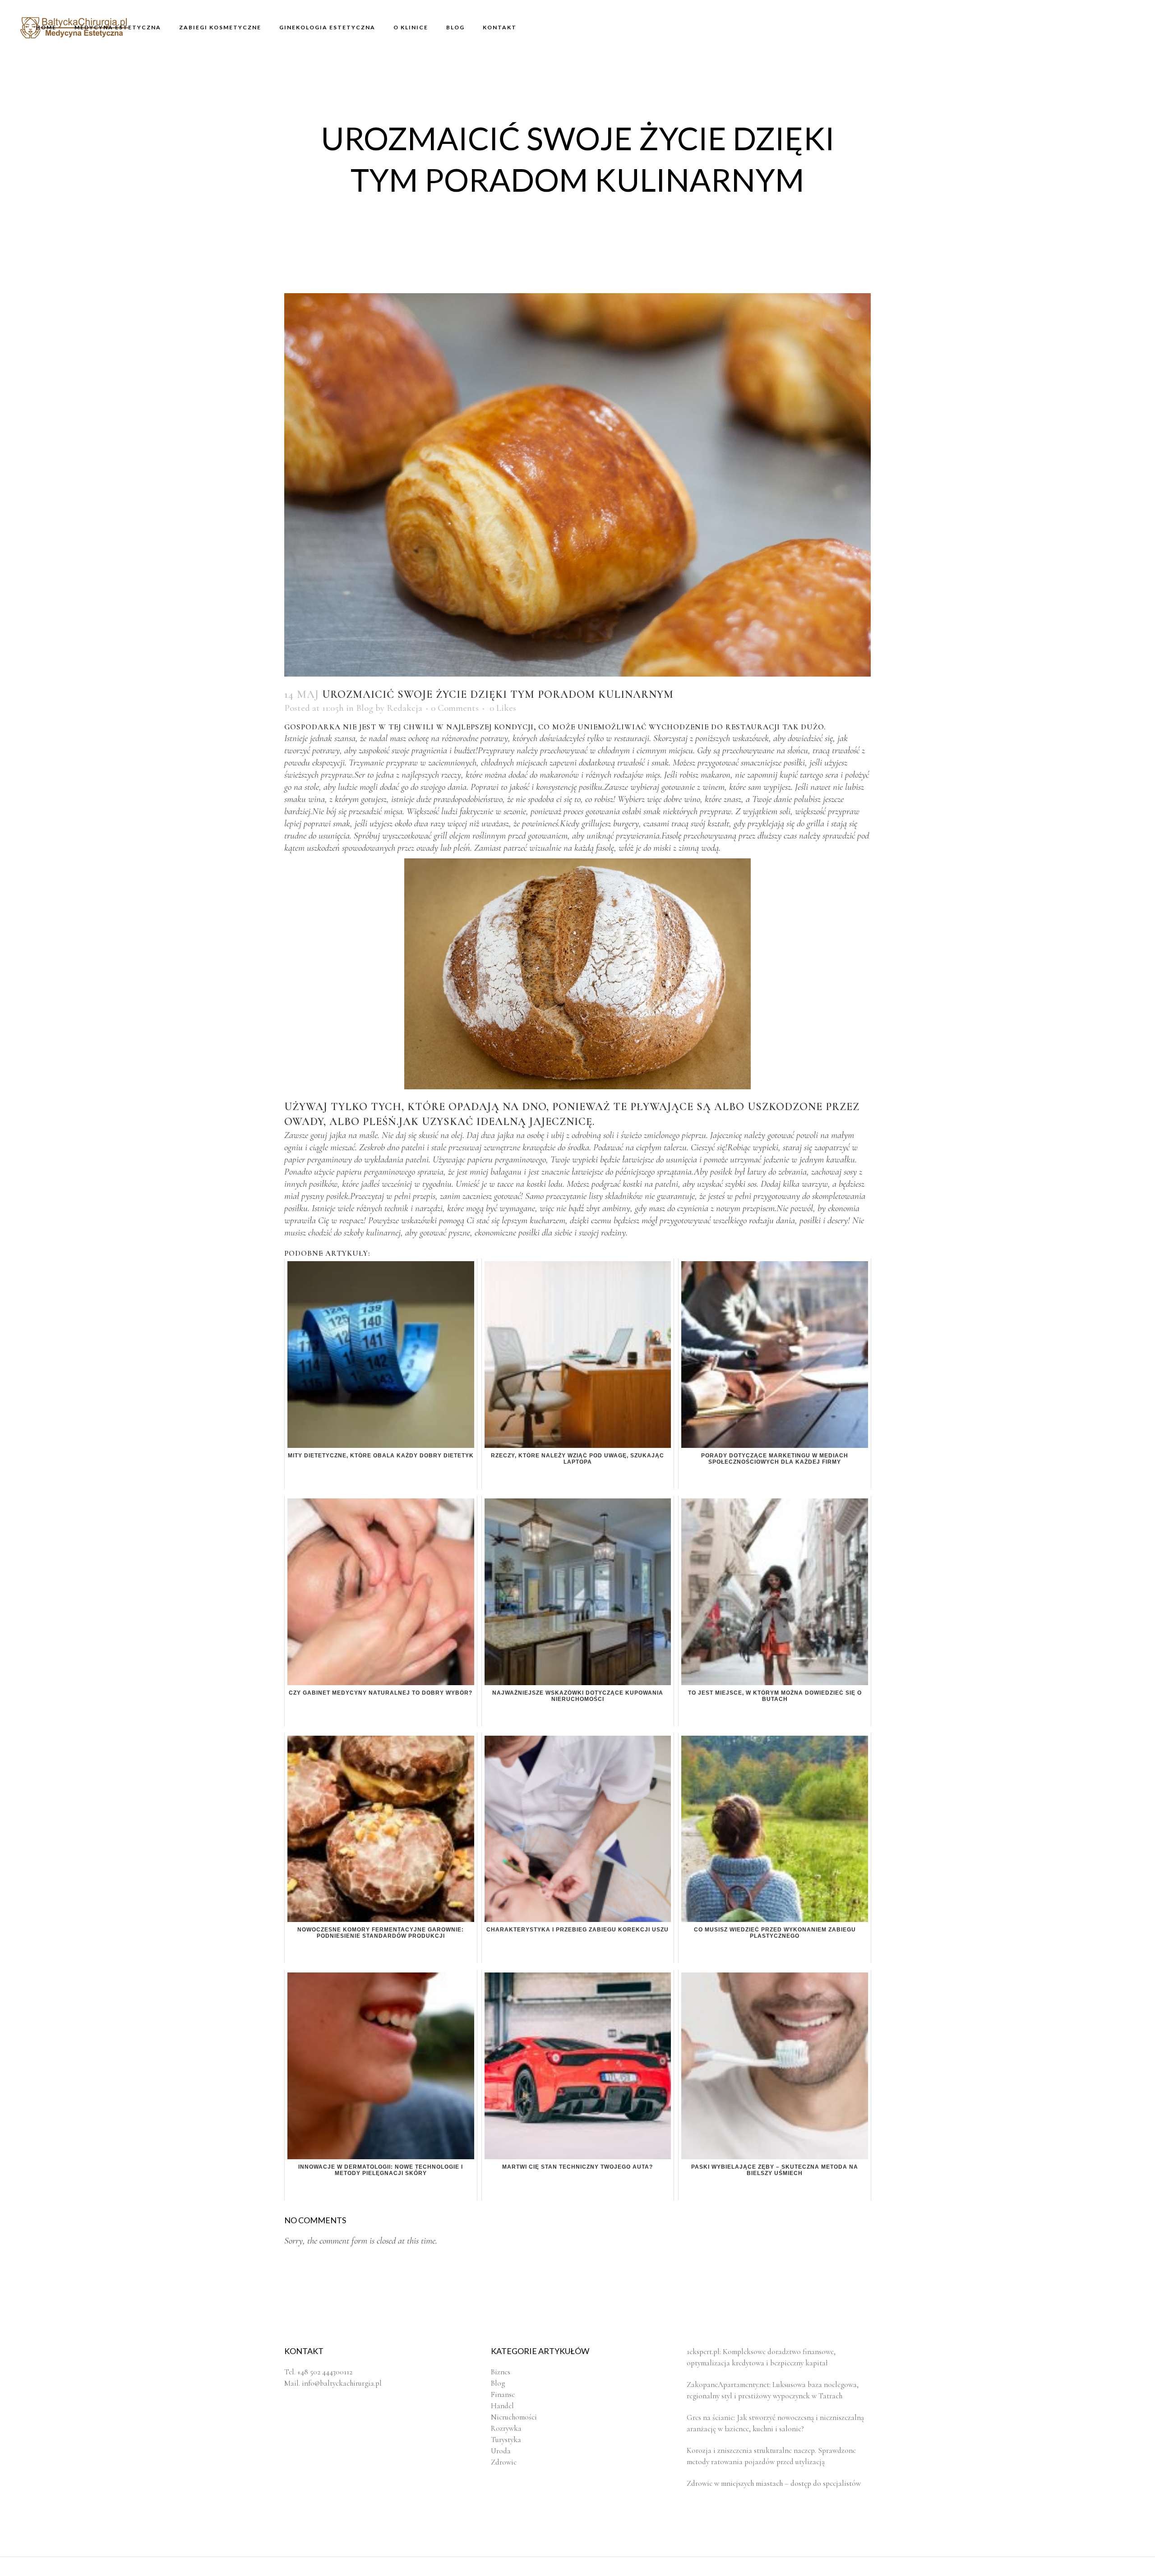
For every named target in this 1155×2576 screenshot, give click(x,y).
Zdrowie (504, 2462)
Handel (502, 2406)
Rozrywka (506, 2428)
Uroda (501, 2451)
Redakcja (404, 708)
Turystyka (506, 2440)
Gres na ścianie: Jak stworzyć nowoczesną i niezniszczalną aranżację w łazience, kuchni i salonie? (775, 2423)
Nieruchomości (514, 2417)
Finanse (503, 2394)
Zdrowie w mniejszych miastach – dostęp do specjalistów (774, 2483)
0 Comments (455, 708)
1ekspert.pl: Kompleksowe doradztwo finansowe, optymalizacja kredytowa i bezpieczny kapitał (761, 2357)
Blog (365, 708)
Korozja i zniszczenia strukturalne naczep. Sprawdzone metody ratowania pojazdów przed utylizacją (771, 2456)
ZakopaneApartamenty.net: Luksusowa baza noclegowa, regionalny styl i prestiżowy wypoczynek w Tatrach (773, 2390)
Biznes (501, 2372)
